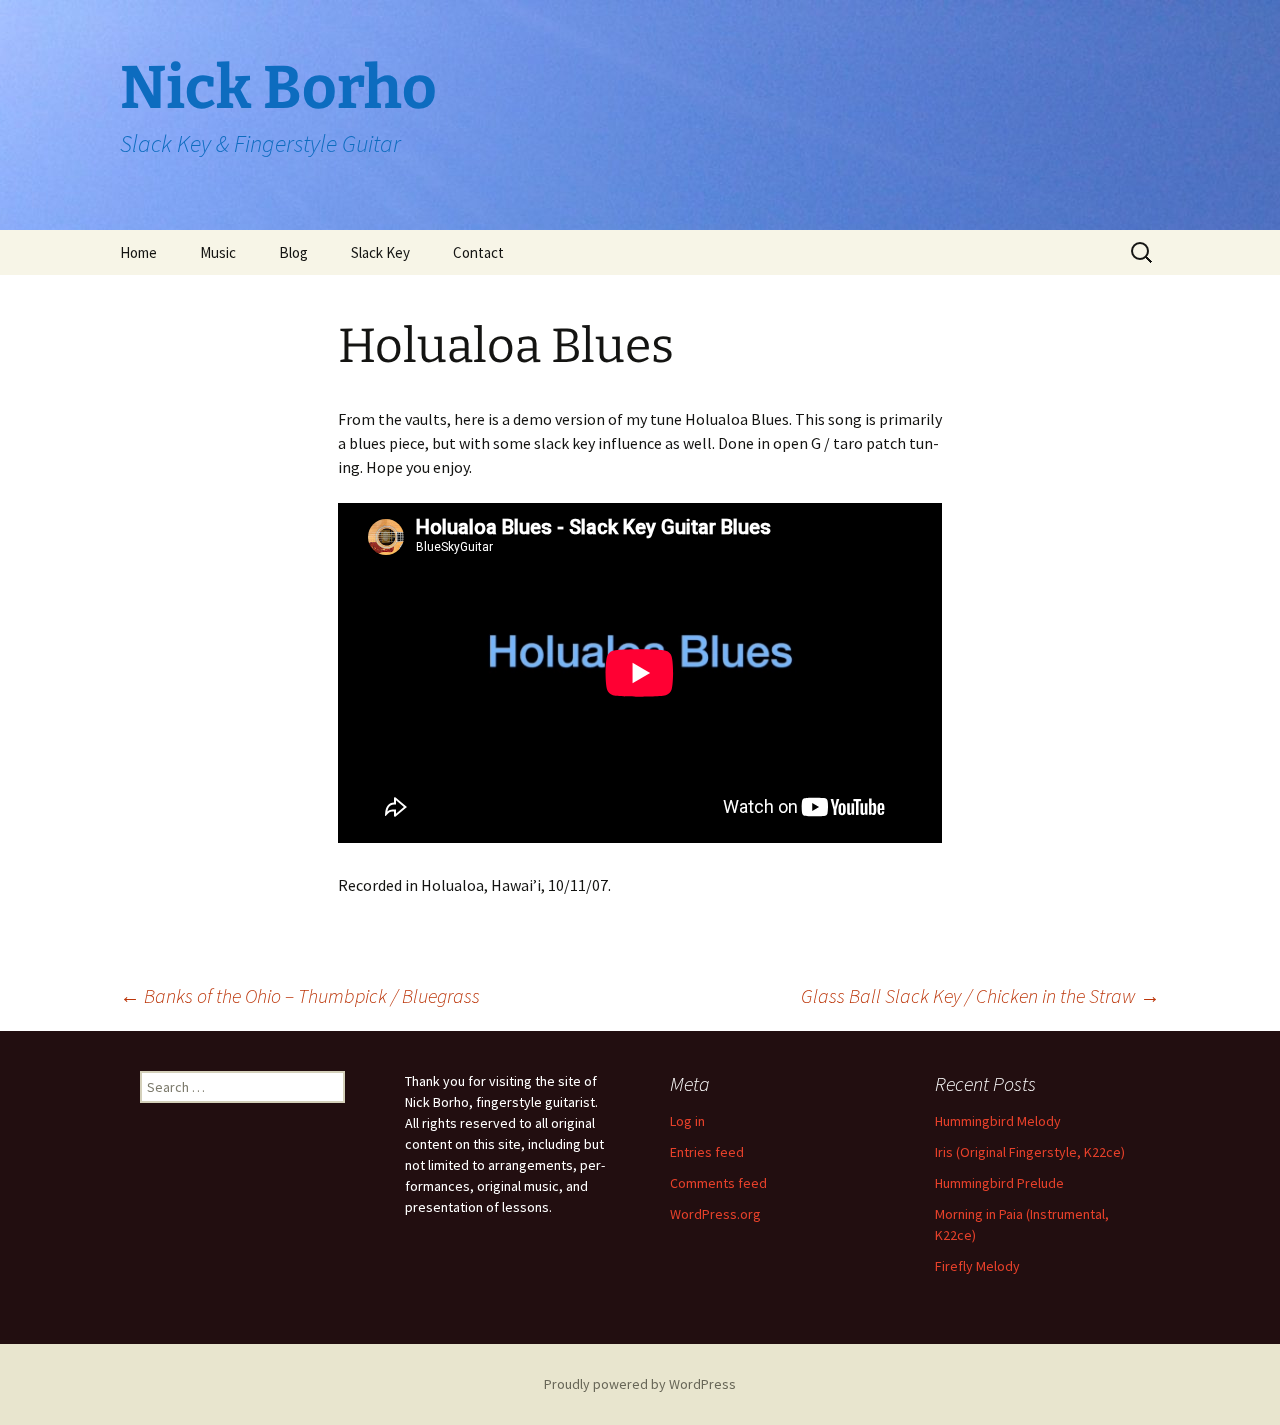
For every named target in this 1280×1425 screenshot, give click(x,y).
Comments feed (718, 1183)
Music (218, 252)
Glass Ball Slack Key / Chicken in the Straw (980, 995)
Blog (293, 252)
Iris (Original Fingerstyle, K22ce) (1030, 1152)
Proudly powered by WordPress (640, 1384)
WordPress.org (715, 1214)
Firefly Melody (977, 1266)
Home (138, 252)
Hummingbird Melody (998, 1121)
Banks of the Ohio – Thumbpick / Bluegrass (300, 995)
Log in (687, 1121)
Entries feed (707, 1152)
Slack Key (380, 252)
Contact (478, 252)
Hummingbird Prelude (999, 1183)
